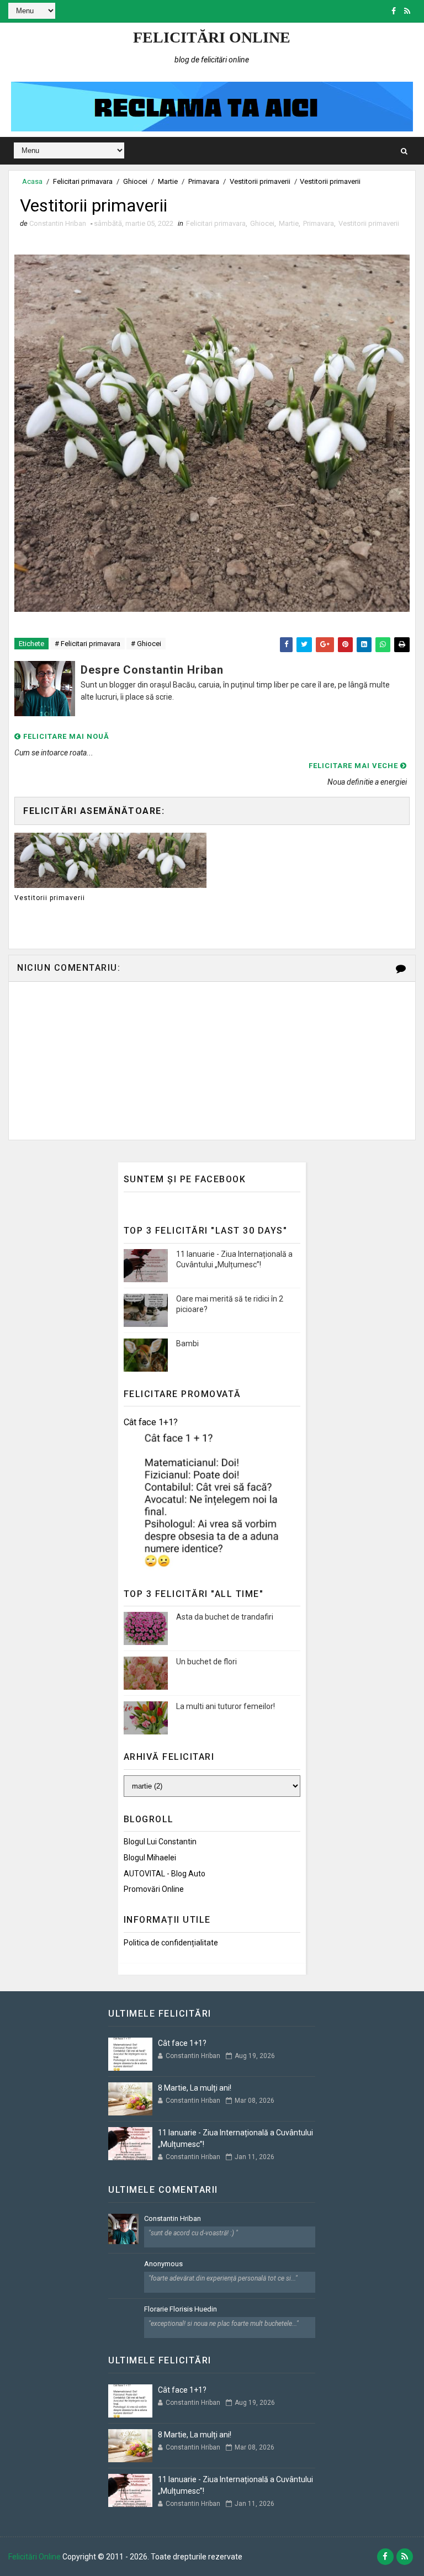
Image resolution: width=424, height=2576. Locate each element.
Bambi (187, 1343)
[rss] (407, 11)
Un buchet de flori (206, 1662)
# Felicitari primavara (88, 644)
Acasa (32, 181)
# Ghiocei (146, 644)
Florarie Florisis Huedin (181, 2309)
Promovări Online (154, 1889)
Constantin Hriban (173, 2218)
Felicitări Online (212, 37)
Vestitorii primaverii (260, 181)
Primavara (204, 181)
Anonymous (163, 2264)
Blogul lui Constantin (160, 1842)
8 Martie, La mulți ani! (195, 2088)
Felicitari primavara (83, 181)
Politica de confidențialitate (171, 1943)
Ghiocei (135, 181)
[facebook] (394, 11)
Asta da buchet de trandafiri (225, 1617)
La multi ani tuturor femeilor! (226, 1706)
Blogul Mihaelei (150, 1858)
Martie (168, 181)
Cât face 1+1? (151, 1422)
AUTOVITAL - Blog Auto (165, 1874)
